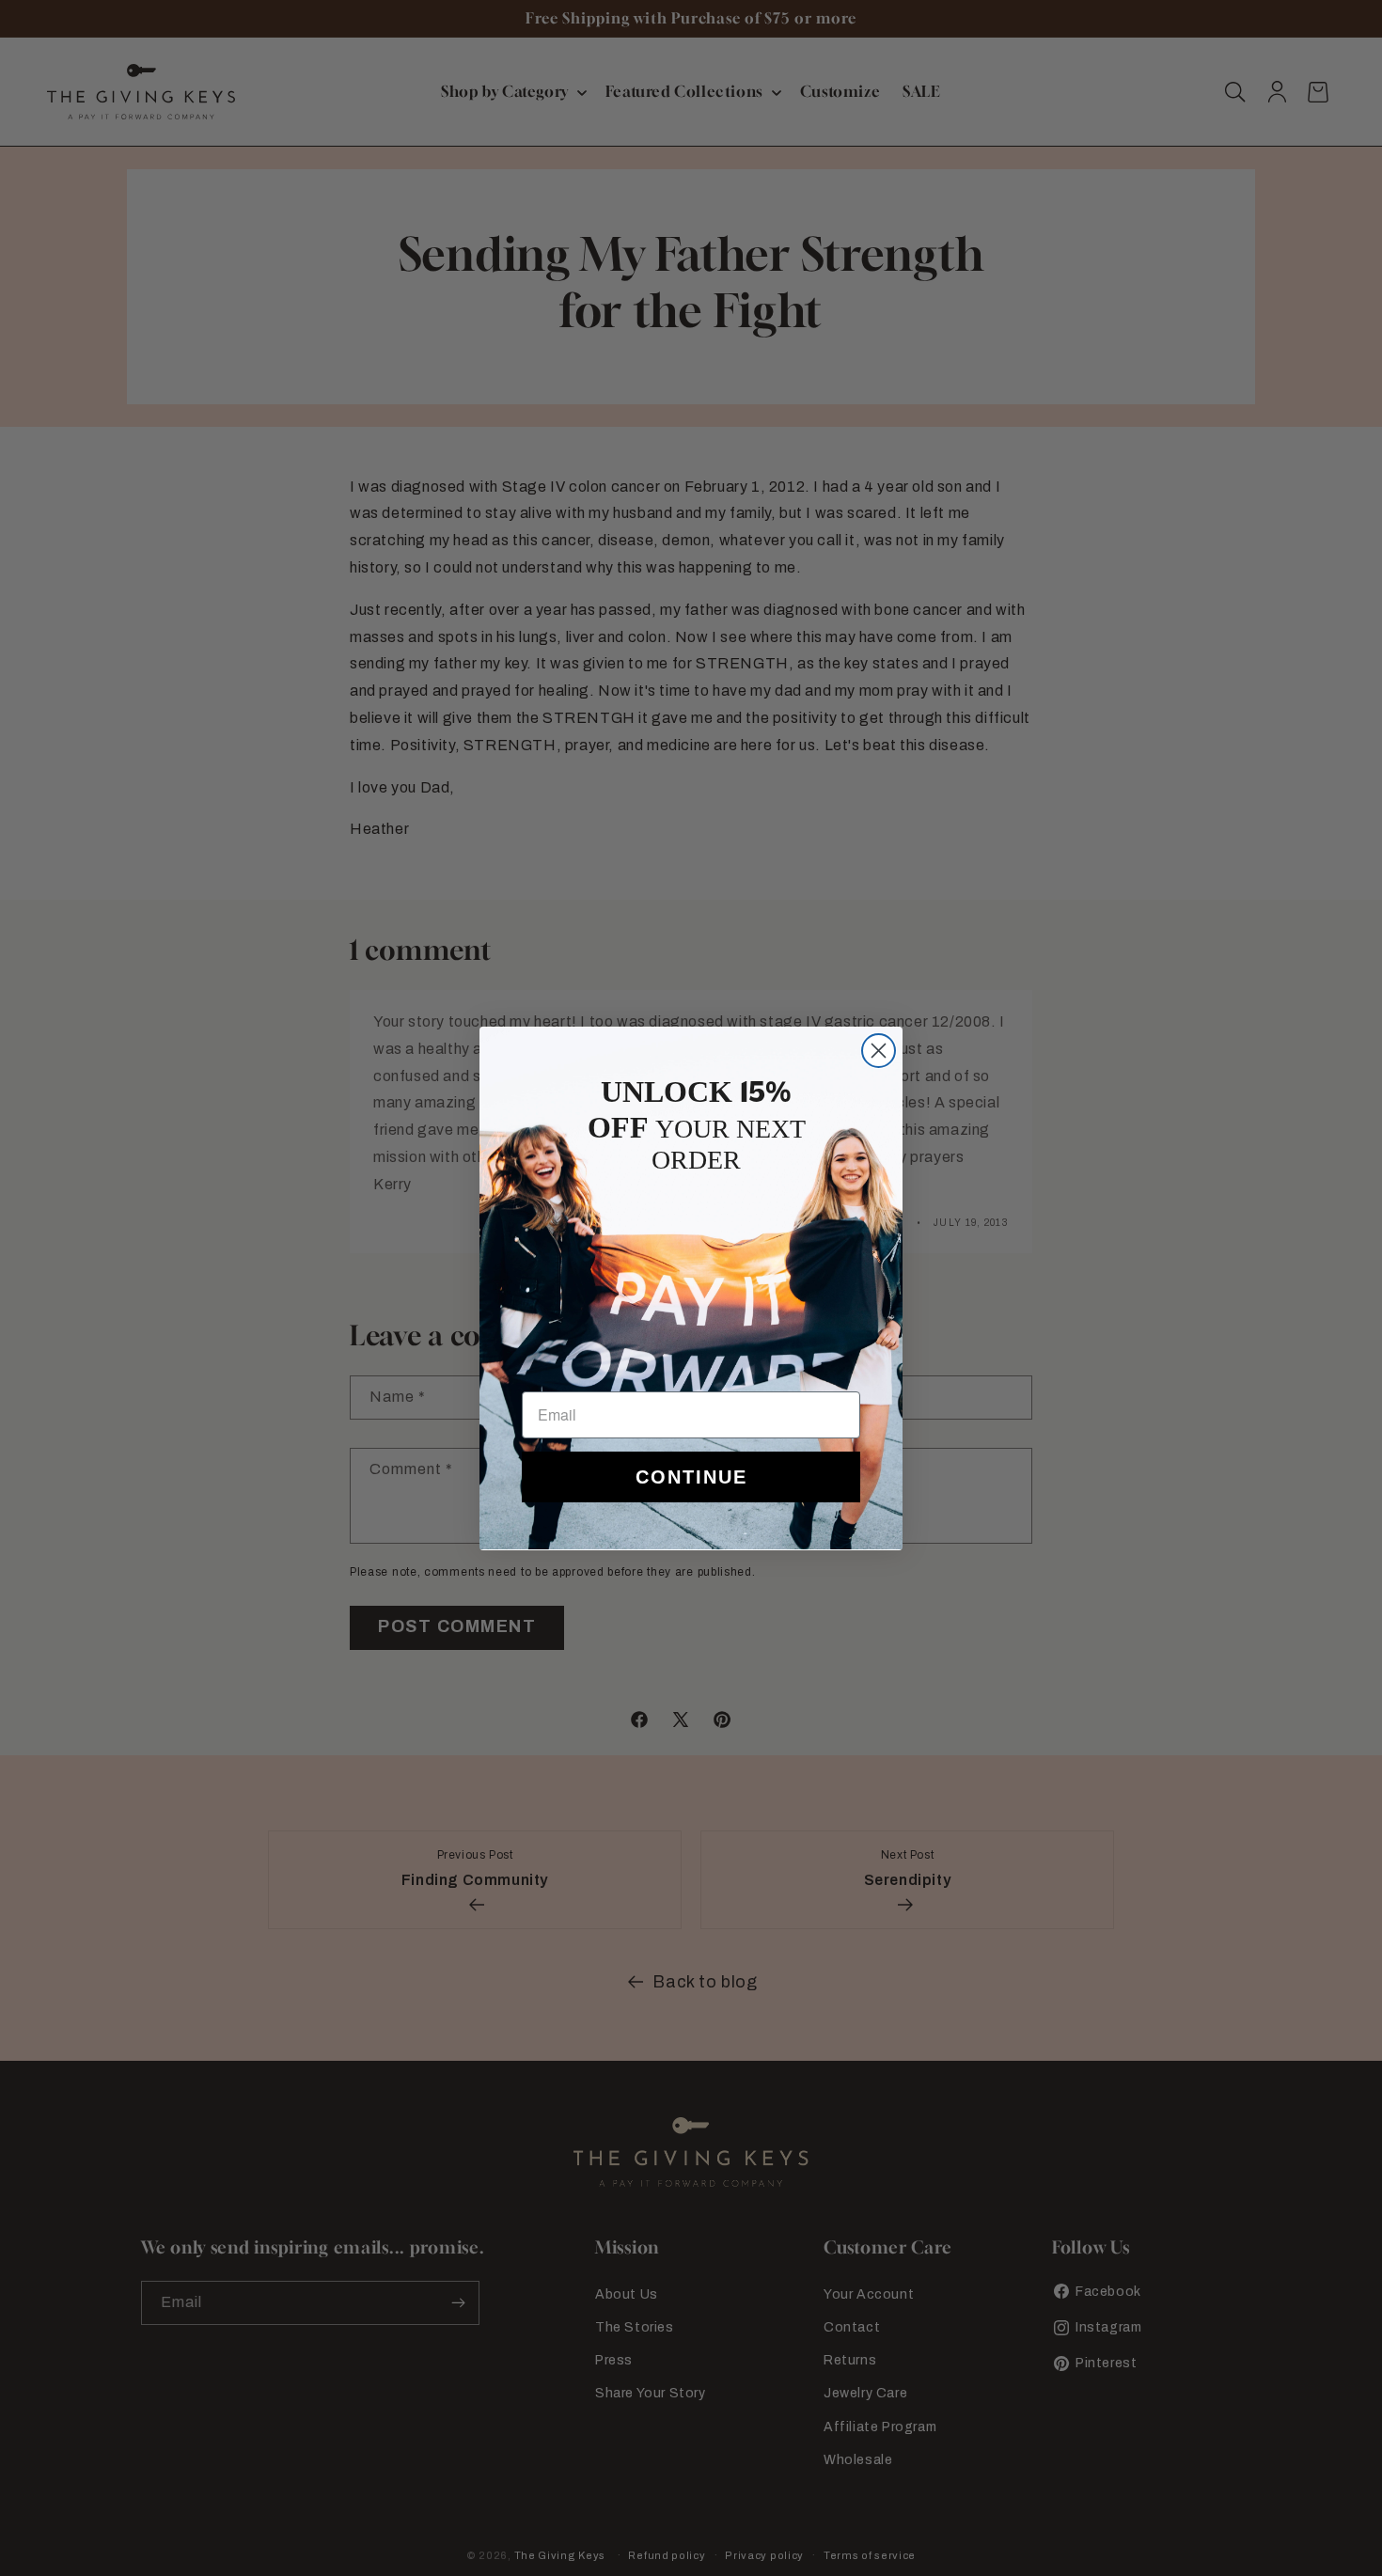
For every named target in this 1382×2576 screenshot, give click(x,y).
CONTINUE (691, 1477)
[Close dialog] (879, 1051)
